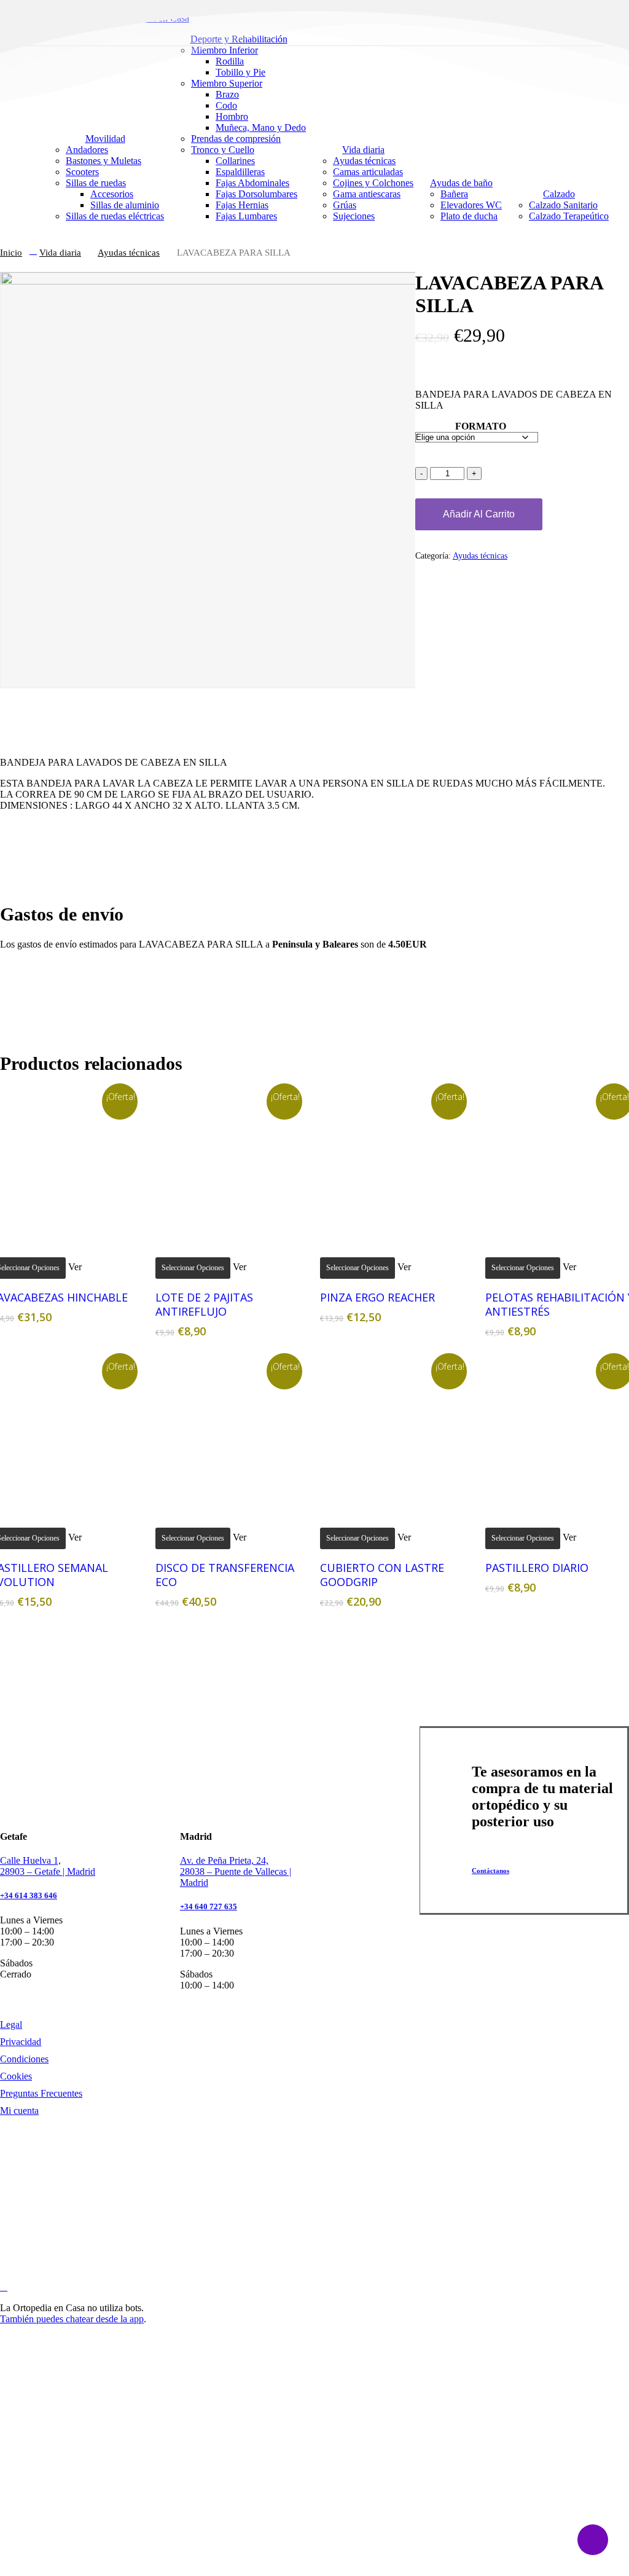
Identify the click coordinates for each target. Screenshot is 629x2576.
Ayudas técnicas (129, 253)
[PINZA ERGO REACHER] (396, 1164)
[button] (497, 1871)
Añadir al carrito (479, 514)
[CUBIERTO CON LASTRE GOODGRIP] (396, 1434)
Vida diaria (60, 253)
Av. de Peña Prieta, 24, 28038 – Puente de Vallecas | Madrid (236, 1871)
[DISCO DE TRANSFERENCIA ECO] (231, 1434)
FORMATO (481, 426)
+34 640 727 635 (209, 1906)
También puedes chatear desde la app (72, 2319)
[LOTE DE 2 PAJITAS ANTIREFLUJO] (231, 1164)
